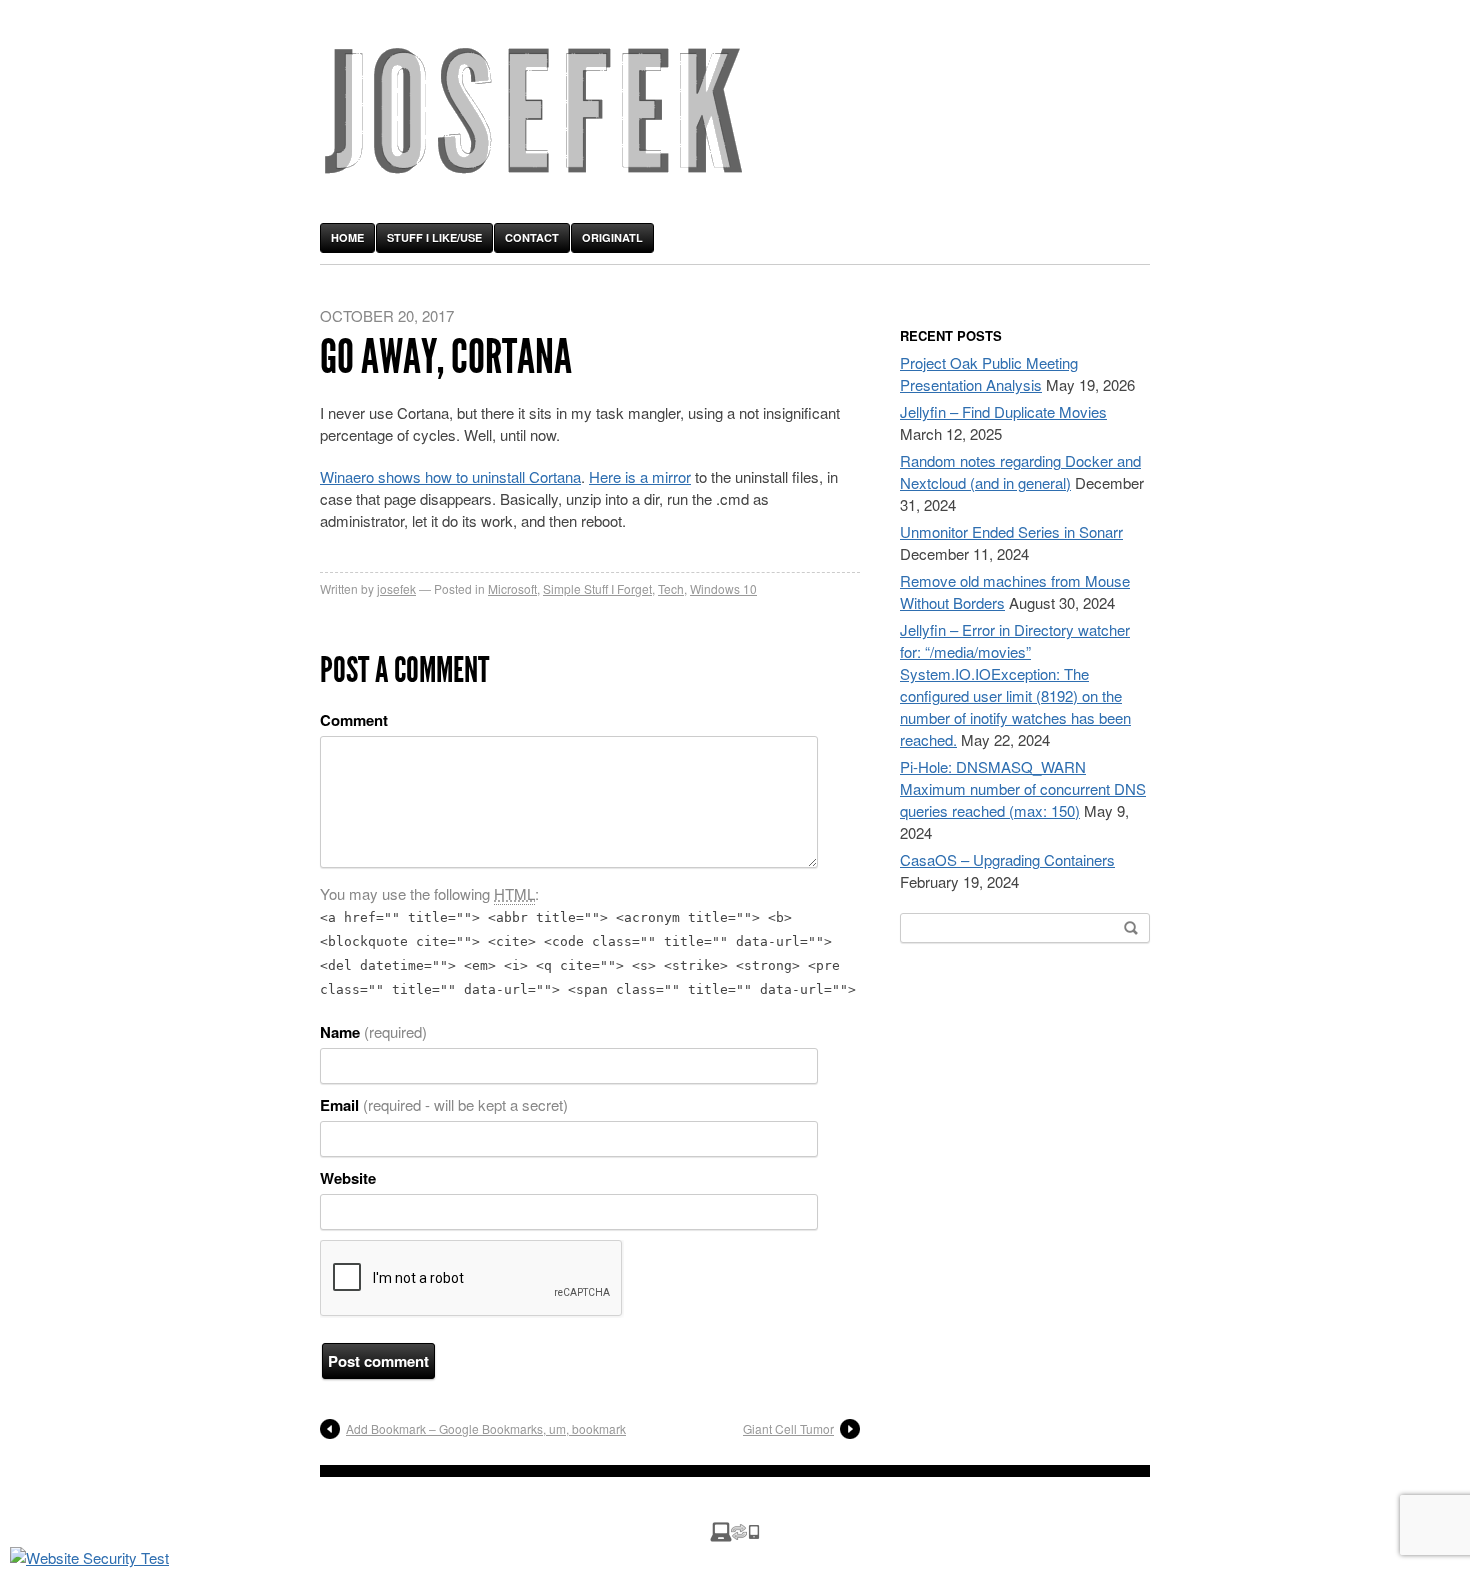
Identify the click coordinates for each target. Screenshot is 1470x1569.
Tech (671, 588)
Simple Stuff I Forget (597, 588)
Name (373, 1032)
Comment (354, 720)
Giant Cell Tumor (788, 1428)
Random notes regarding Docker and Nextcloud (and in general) (1020, 471)
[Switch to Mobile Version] (735, 1535)
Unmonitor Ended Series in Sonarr (1011, 531)
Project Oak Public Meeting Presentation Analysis (989, 373)
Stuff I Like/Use (434, 237)
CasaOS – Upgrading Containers (1007, 859)
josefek (396, 588)
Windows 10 (723, 588)
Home (347, 237)
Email (444, 1105)
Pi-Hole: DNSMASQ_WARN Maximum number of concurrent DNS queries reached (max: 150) (1023, 788)
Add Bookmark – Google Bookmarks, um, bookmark (486, 1428)
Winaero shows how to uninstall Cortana (450, 476)
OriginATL (612, 237)
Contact (532, 237)
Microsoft (512, 588)
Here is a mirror (640, 476)
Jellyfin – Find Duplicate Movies (1003, 411)
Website (348, 1178)
